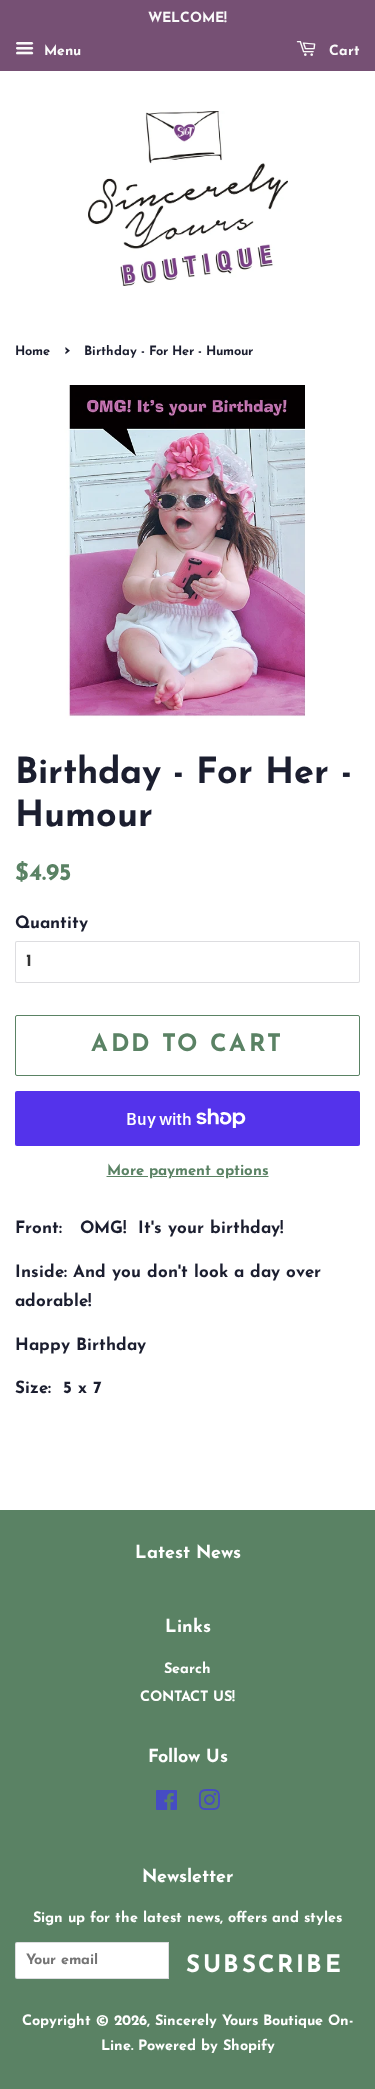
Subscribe (264, 1966)
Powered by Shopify (206, 2046)
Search (187, 1669)
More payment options (188, 1171)
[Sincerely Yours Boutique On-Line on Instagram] (209, 1805)
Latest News (188, 1553)
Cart (342, 51)
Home (32, 351)
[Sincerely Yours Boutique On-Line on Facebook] (166, 1805)
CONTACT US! (187, 1697)
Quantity (51, 923)
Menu (60, 51)
